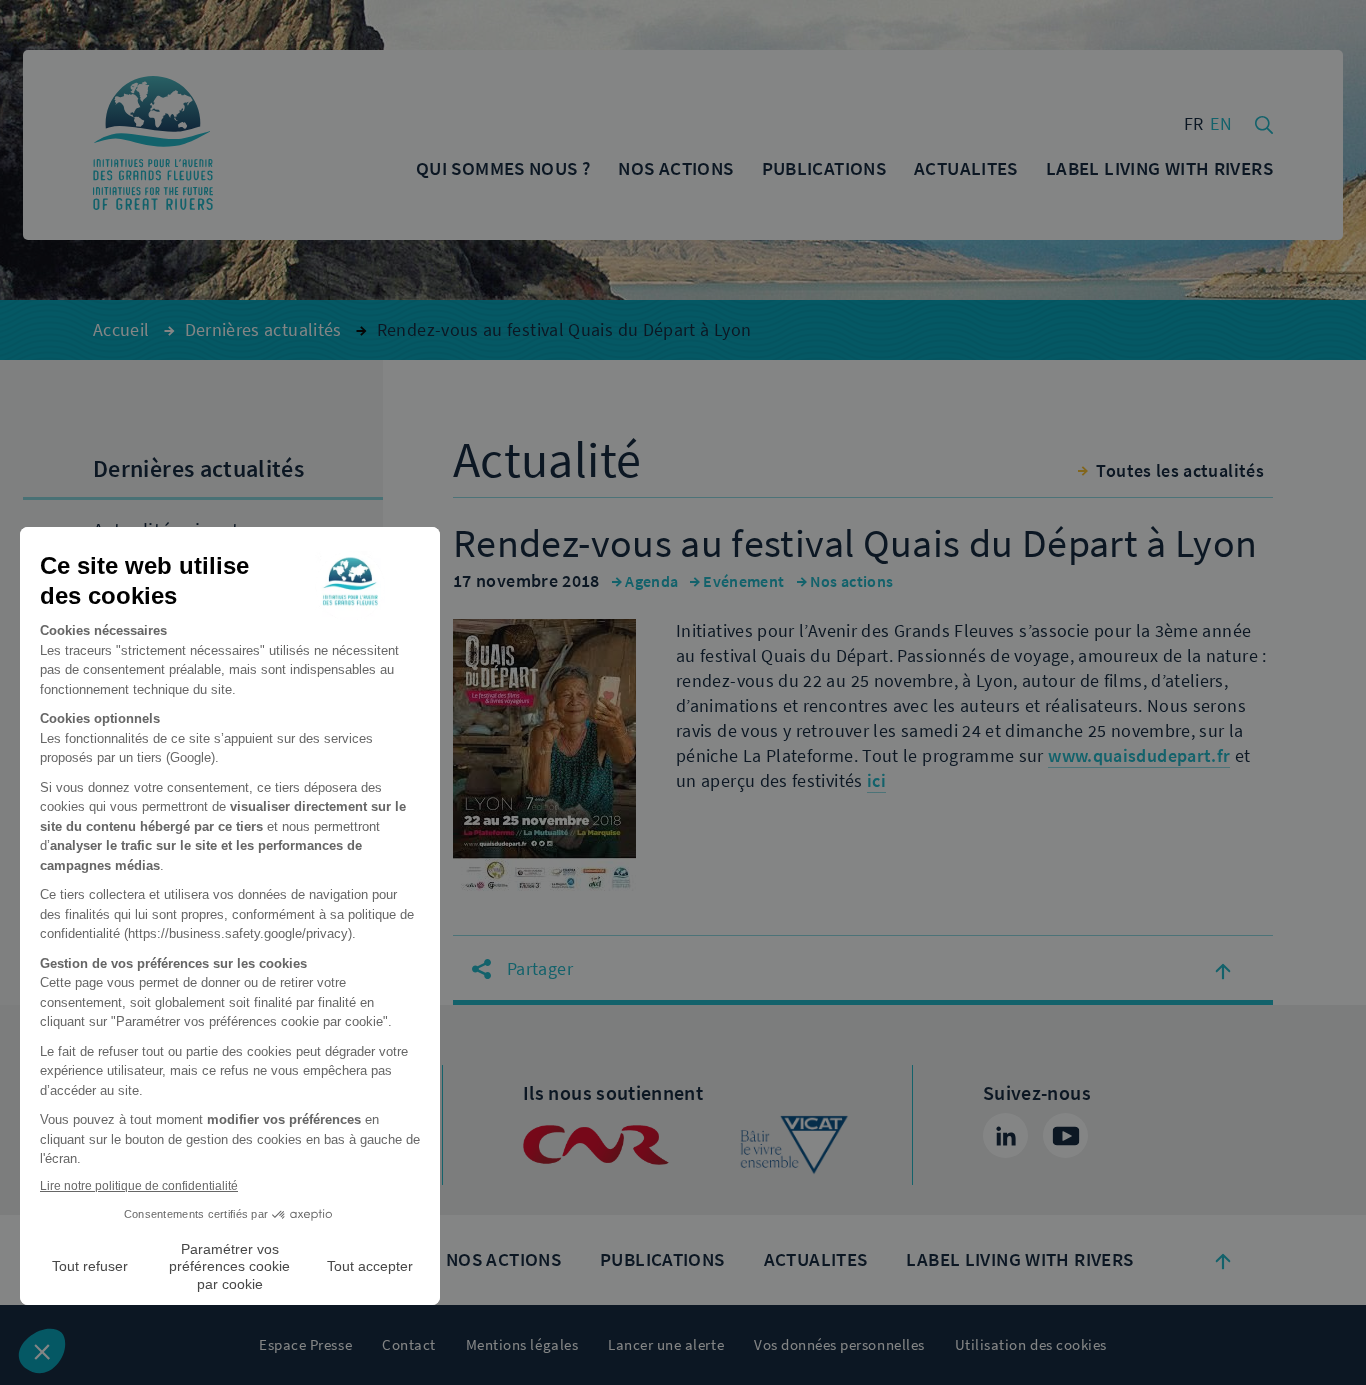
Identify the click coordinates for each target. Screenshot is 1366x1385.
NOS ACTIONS (503, 1259)
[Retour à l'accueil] (153, 145)
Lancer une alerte (666, 1345)
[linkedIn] (1005, 1135)
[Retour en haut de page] (1223, 970)
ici (876, 781)
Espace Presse (305, 1345)
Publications (662, 1259)
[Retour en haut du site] (1223, 1260)
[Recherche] (1264, 123)
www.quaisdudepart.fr (1139, 756)
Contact (409, 1345)
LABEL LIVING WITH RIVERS (1019, 1259)
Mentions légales (522, 1345)
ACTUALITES (816, 1259)
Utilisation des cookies (1031, 1345)
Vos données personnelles (839, 1345)
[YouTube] (1065, 1135)
